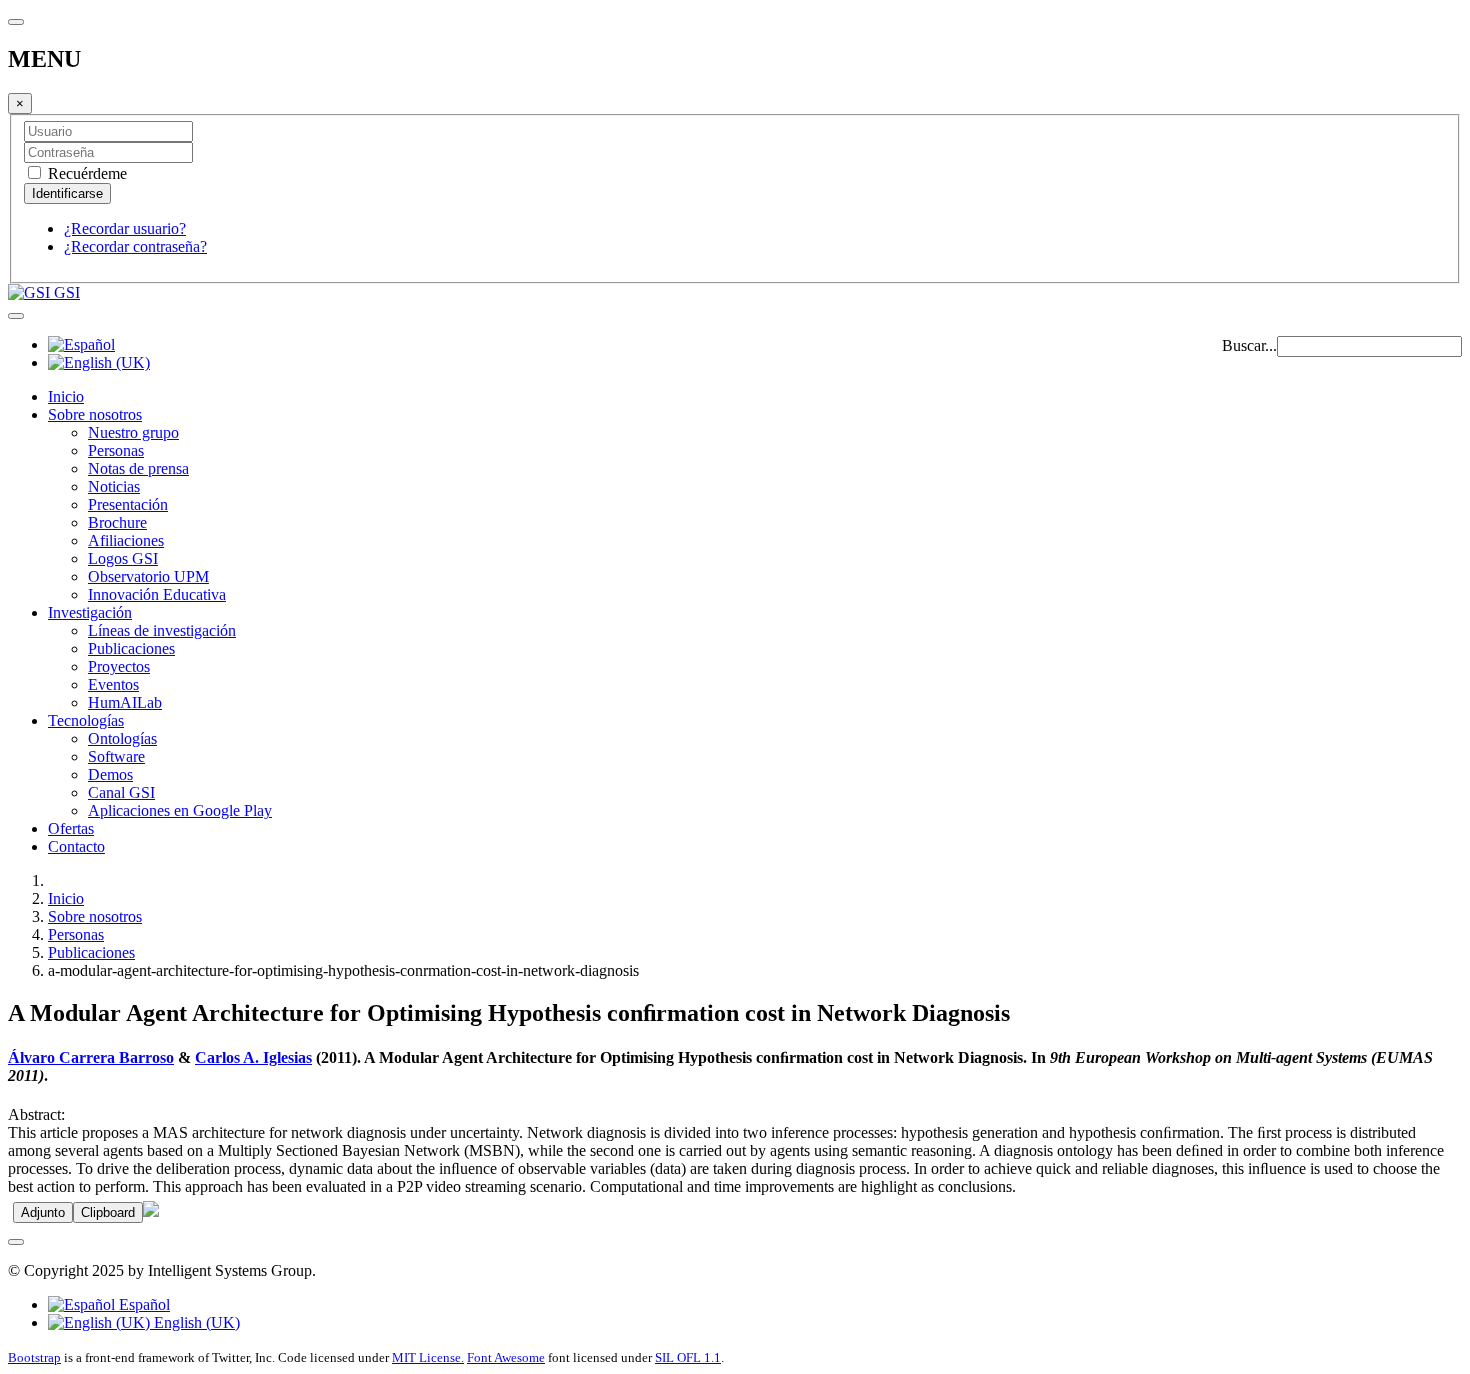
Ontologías (122, 738)
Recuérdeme (85, 173)
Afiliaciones (126, 540)
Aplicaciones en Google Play (180, 810)
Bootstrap (34, 1357)
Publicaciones (131, 648)
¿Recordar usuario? (125, 228)
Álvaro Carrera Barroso (91, 1057)
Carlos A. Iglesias (253, 1057)
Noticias (114, 486)
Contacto (76, 846)
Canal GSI (121, 792)
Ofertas (71, 828)
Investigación (90, 612)
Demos (110, 774)
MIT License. (428, 1357)
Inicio (66, 396)
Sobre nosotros (95, 414)
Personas (116, 450)
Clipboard (108, 1212)
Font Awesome (506, 1357)
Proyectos (119, 666)
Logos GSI (123, 558)
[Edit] (151, 1211)
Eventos (113, 684)
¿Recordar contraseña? (135, 246)
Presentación (128, 504)
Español (142, 1304)
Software (116, 756)
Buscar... (1249, 345)
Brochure (117, 522)
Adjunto (43, 1212)
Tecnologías (86, 720)
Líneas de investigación (162, 630)
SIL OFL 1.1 (688, 1357)
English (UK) (195, 1322)
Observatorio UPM (148, 576)
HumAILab (125, 702)
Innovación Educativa (157, 594)
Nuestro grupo (133, 432)
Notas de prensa (138, 468)
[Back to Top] (16, 1242)
